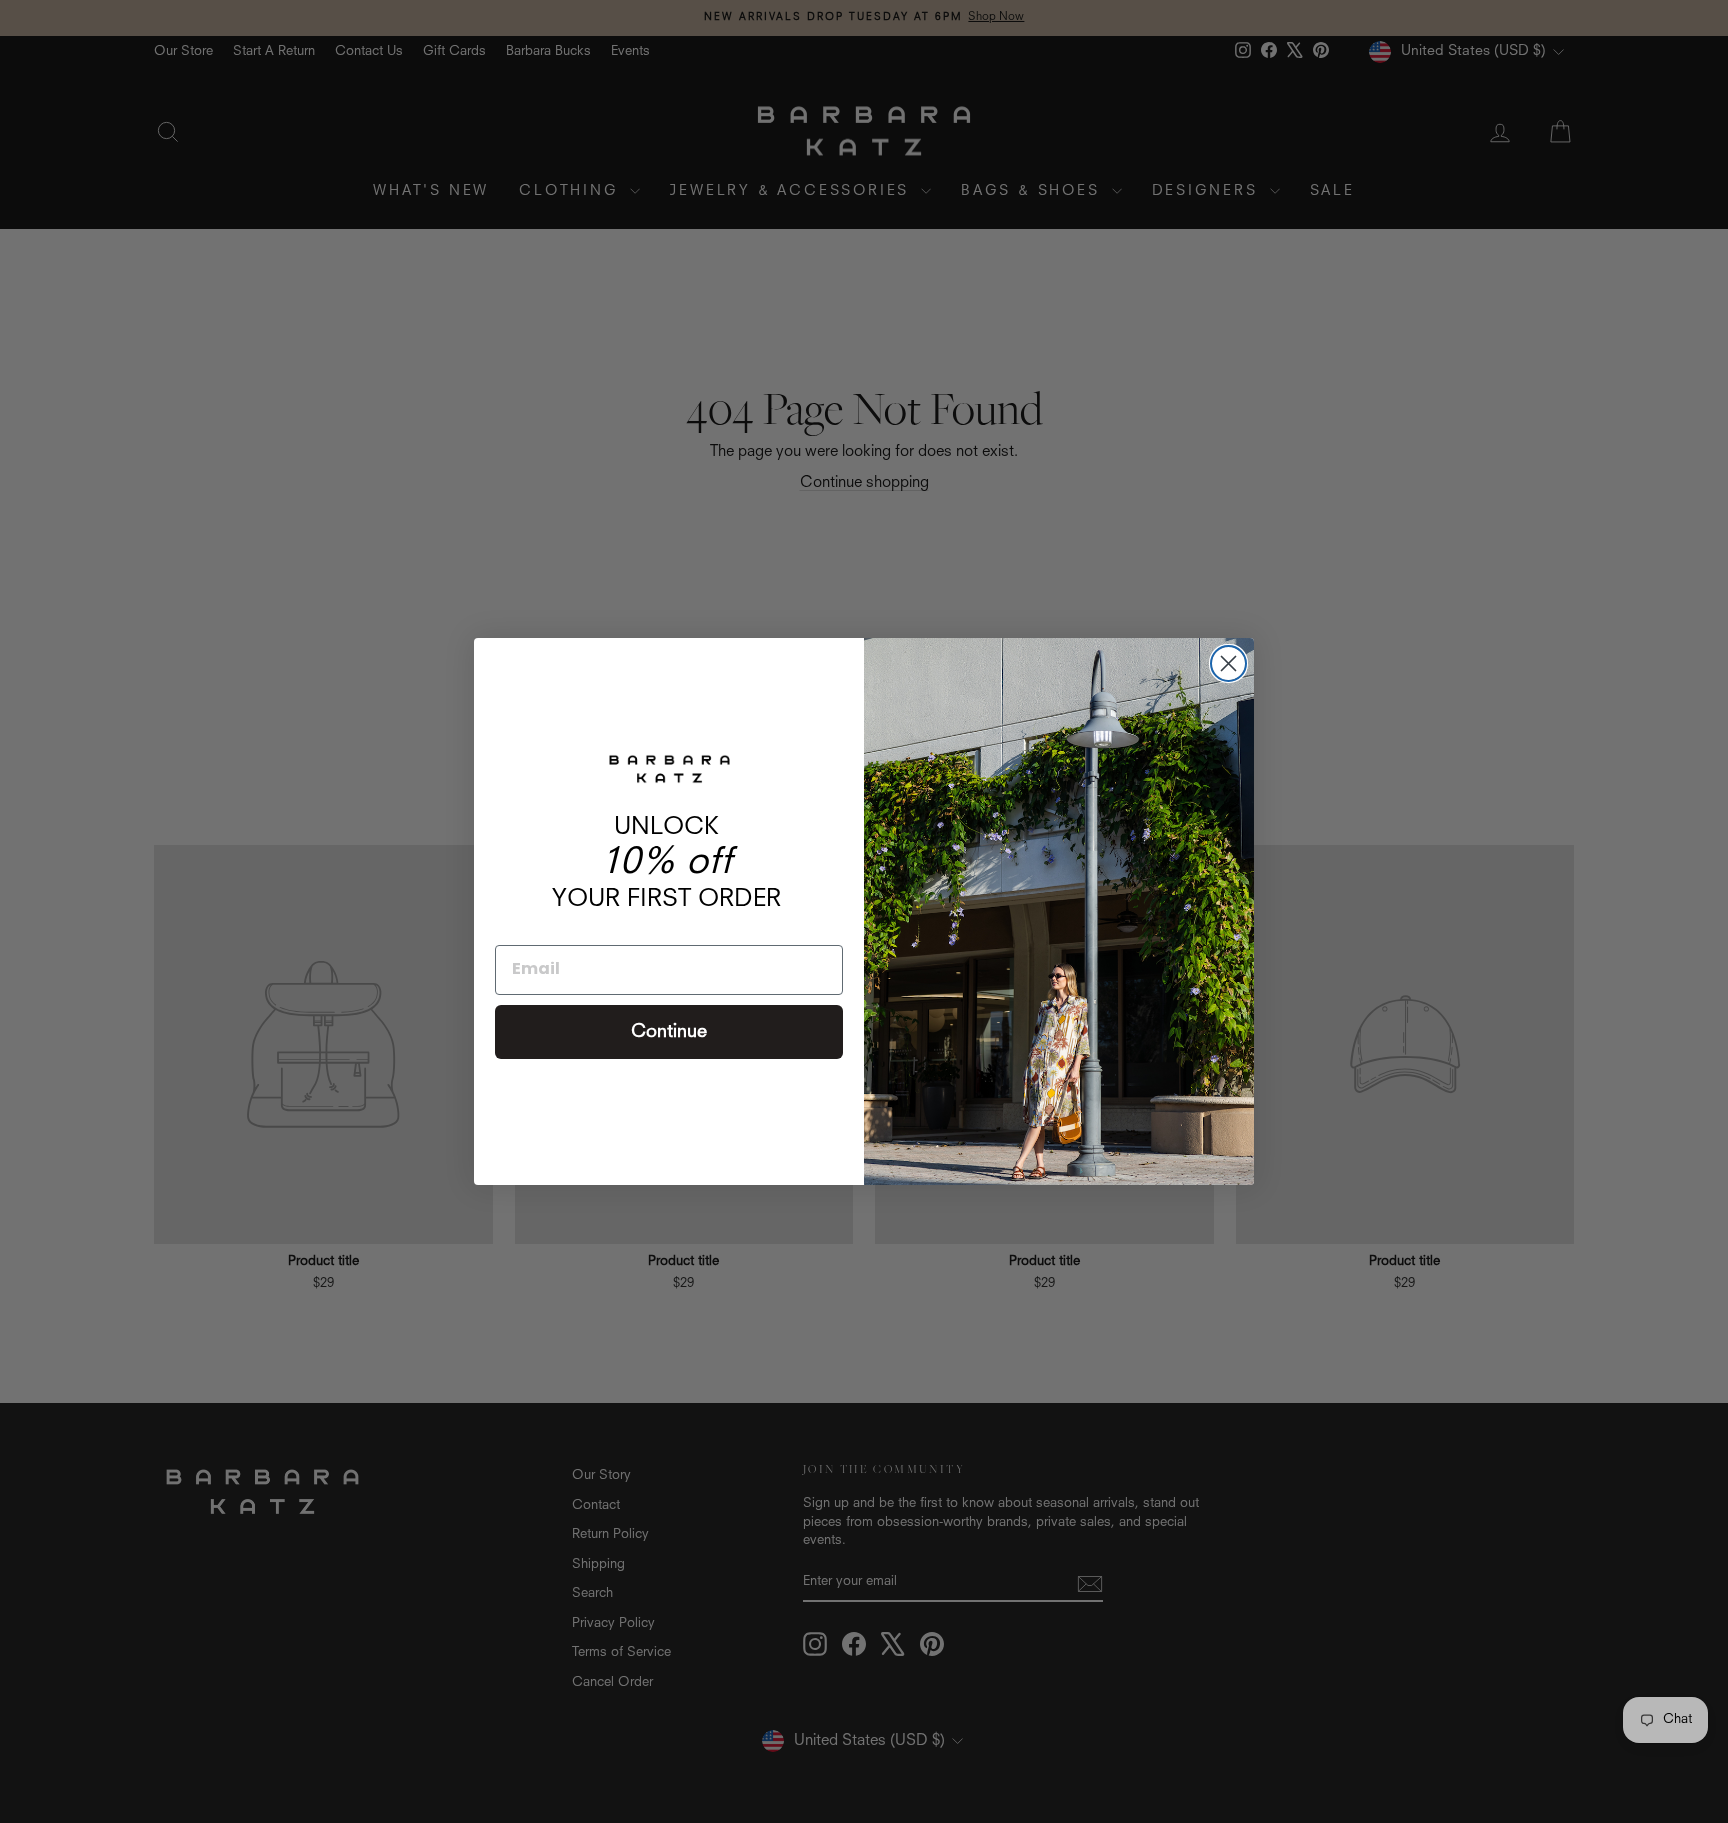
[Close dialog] (1228, 663)
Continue (669, 1032)
